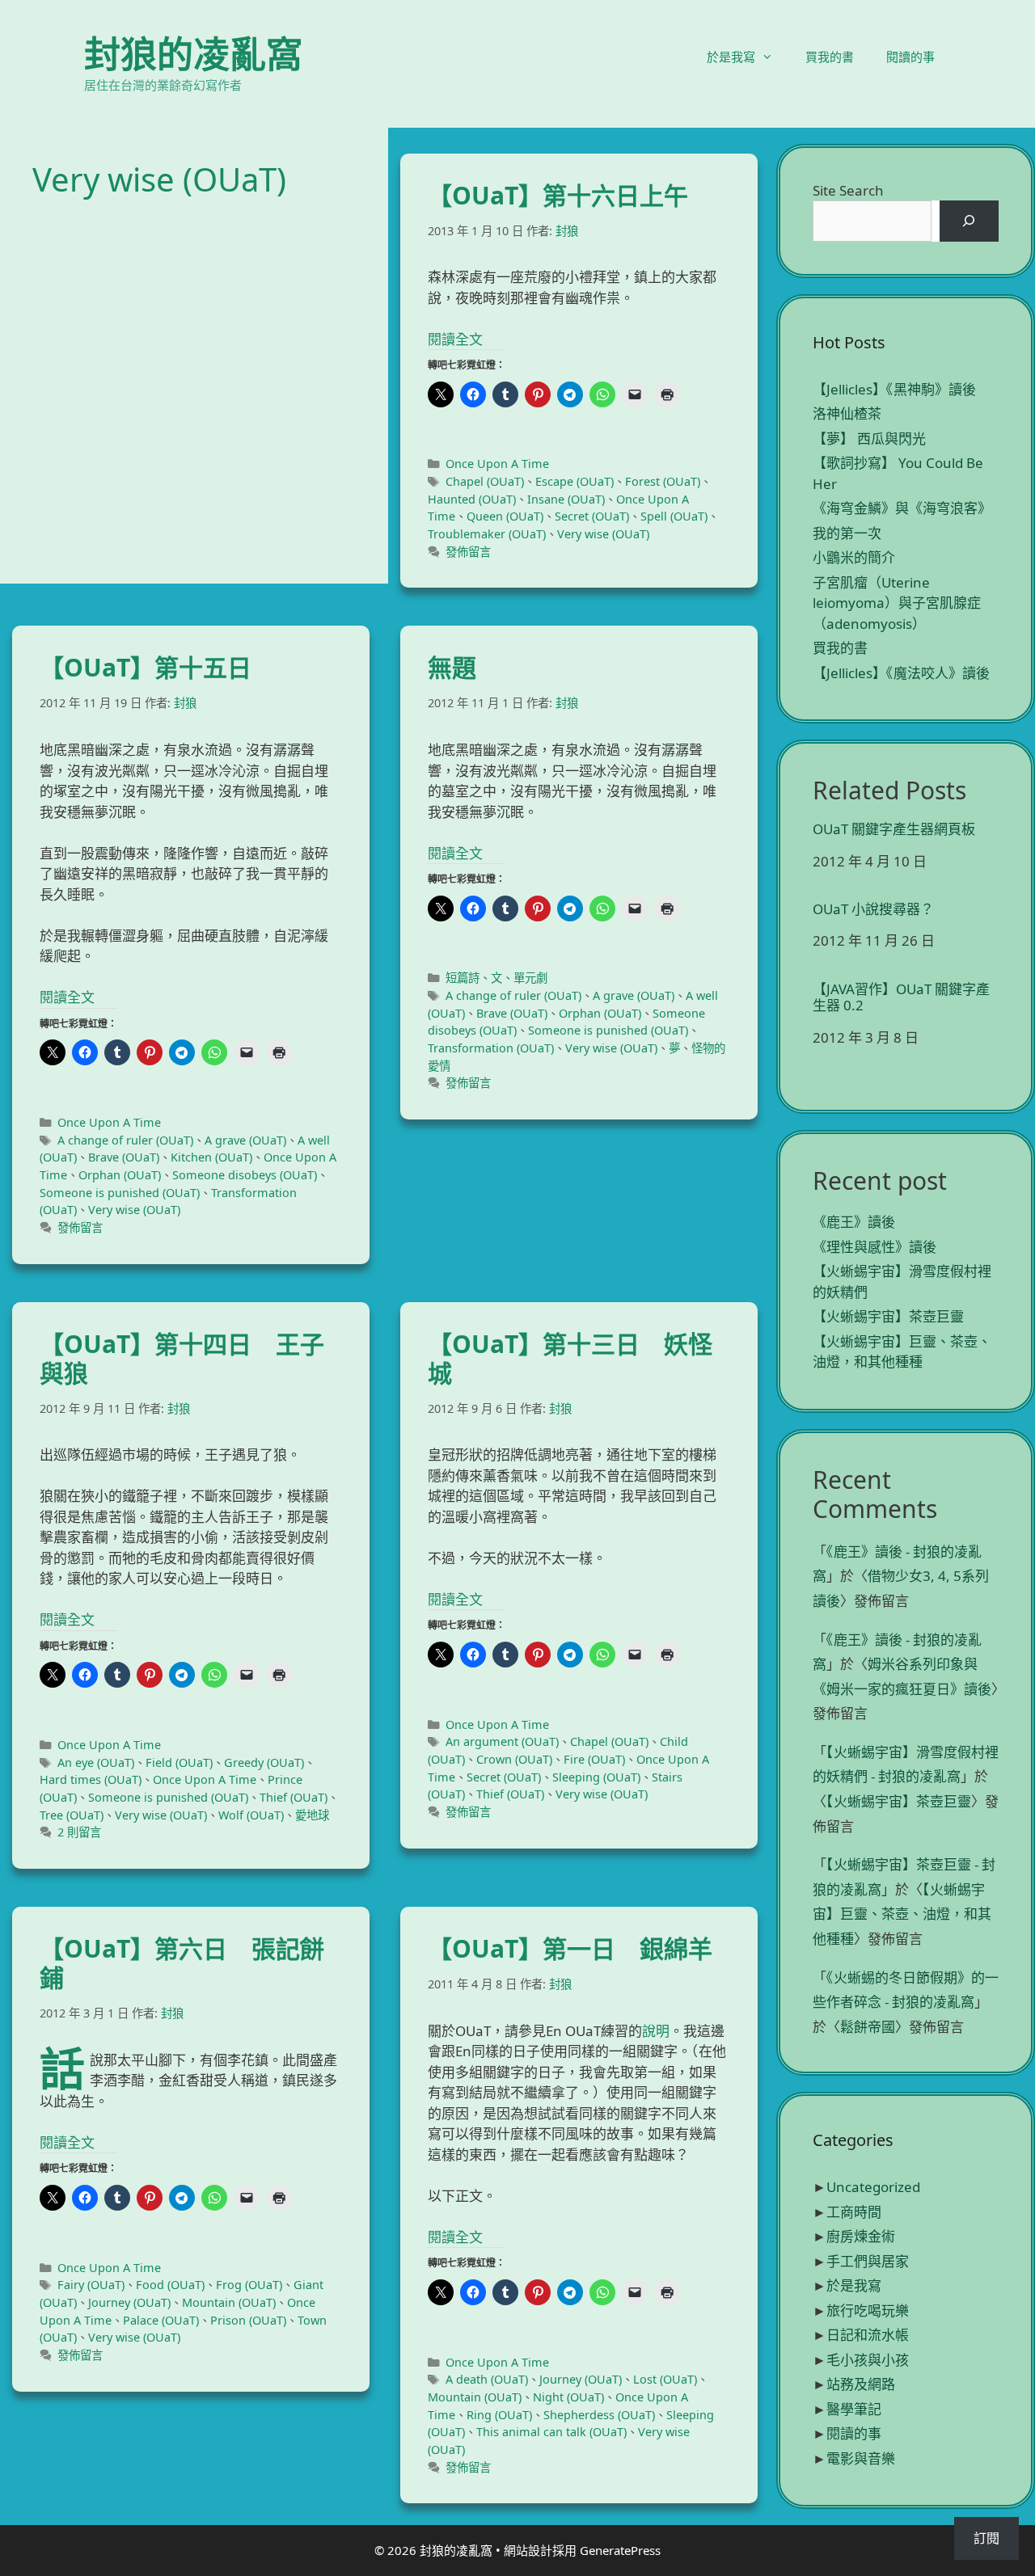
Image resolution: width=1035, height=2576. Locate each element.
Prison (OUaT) (248, 2320)
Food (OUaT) (170, 2285)
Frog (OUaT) (249, 2285)
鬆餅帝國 (868, 2027)
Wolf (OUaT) (251, 1815)
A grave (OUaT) (245, 1140)
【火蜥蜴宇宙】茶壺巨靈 (888, 1316)
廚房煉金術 (861, 2236)
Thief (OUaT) (294, 1797)
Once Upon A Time (497, 464)
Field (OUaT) (179, 1762)
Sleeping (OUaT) (596, 1777)
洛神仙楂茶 (847, 413)
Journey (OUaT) (129, 2302)
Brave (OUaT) (124, 1157)
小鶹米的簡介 (854, 557)
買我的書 (830, 57)
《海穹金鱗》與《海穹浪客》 (902, 508)
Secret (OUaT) (592, 516)
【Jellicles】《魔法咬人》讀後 (901, 673)
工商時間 (854, 2212)
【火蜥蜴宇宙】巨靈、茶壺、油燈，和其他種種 (902, 1914)
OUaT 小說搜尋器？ (873, 909)
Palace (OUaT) (161, 2320)
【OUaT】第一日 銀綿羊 (570, 1948)
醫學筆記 (854, 2409)
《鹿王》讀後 (854, 1222)
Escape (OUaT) (575, 481)
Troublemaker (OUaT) (487, 534)
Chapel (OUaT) (485, 481)
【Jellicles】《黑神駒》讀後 (894, 389)
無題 (452, 667)
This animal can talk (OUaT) (551, 2432)
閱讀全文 (455, 339)
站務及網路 (861, 2384)
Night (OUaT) (568, 2397)
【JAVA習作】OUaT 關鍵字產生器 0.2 (901, 998)
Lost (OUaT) (665, 2379)
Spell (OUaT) (674, 516)
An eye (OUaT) (96, 1762)
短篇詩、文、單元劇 (496, 978)
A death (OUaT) (487, 2379)
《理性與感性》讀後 (874, 1247)
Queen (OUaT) (505, 516)
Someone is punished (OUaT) (120, 1193)
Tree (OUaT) (72, 1815)
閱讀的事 (910, 57)
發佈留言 (468, 552)
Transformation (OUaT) (491, 1048)
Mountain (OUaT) (229, 2302)
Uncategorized (873, 2187)
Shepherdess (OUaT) (599, 2415)
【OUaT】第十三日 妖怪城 (570, 1358)
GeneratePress (620, 2550)
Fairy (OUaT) (91, 2285)
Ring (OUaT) (499, 2415)
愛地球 (312, 1815)
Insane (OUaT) (566, 499)
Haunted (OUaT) (472, 499)
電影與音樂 (861, 2458)
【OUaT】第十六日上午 (558, 195)
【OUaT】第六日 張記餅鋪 (182, 1963)
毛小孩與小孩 (868, 2360)
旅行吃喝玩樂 (868, 2310)
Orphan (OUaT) (120, 1175)
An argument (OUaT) (502, 1741)
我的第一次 (847, 533)
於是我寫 (731, 57)
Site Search (848, 190)
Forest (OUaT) (663, 481)
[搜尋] (969, 221)
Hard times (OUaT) (91, 1779)
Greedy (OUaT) (264, 1762)
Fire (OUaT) (594, 1759)
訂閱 (986, 2538)
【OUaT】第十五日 (146, 667)
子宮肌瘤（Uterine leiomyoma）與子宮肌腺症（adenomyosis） (897, 603)
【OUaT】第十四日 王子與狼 (182, 1358)
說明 (656, 2031)
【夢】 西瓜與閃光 (869, 438)
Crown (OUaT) (514, 1759)
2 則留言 (79, 1832)
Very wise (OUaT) (603, 534)
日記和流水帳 (868, 2335)
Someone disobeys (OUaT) (245, 1175)
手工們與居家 (868, 2261)
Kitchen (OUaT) (211, 1157)
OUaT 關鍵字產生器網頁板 (894, 829)
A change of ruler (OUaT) (125, 1140)
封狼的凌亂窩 (193, 54)
